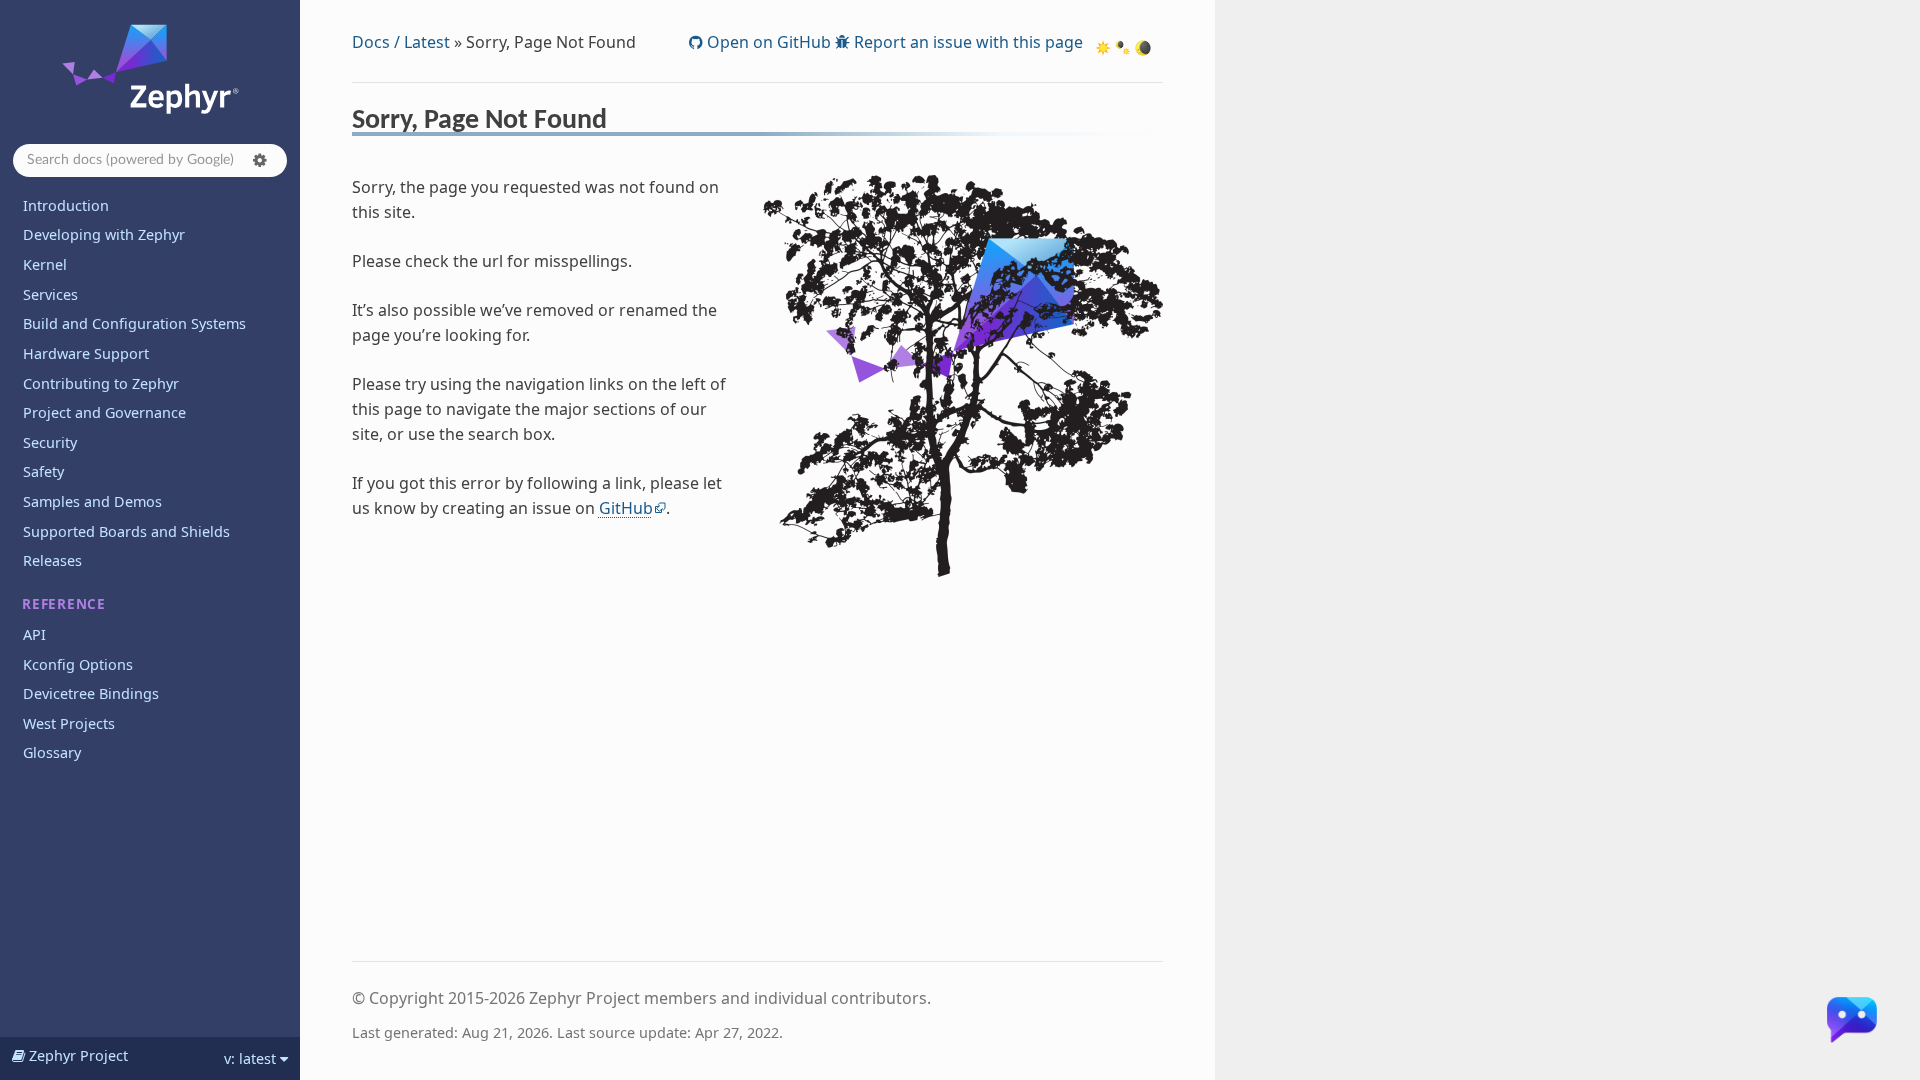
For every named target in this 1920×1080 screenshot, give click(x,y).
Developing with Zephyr (104, 234)
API (34, 634)
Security (50, 442)
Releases (52, 560)
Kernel (45, 264)
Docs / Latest (401, 42)
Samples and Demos (92, 501)
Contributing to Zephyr (101, 383)
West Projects (69, 723)
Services (50, 294)
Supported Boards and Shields (126, 531)
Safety (43, 471)
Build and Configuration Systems (134, 323)
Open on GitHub (767, 42)
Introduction (66, 205)
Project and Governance (104, 412)
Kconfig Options (78, 664)
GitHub (626, 508)
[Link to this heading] (620, 123)
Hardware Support (86, 353)
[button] (260, 160)
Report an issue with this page (966, 42)
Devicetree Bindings (91, 693)
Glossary (52, 752)
